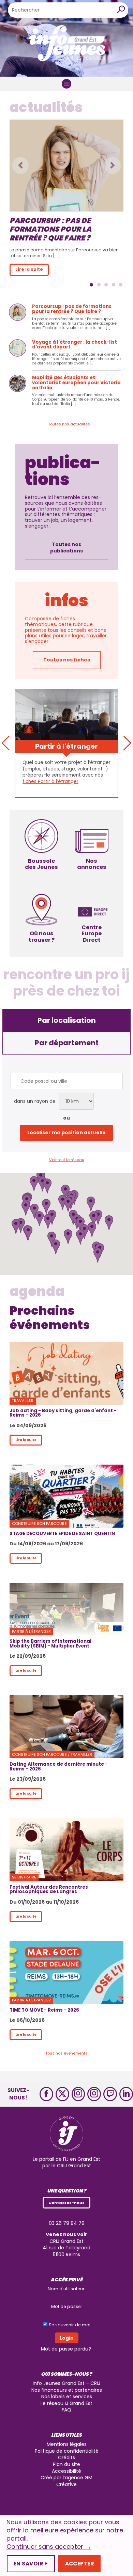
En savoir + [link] (31, 2564)
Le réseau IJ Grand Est (66, 2403)
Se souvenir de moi (70, 2325)
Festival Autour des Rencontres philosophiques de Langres (49, 1889)
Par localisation (67, 1020)
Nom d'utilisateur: (67, 2289)
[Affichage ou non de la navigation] (66, 84)
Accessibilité (66, 2471)
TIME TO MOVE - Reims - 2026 (44, 2010)
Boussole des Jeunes (41, 864)
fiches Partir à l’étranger (50, 782)
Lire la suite (26, 1440)
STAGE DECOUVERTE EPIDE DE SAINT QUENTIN (62, 1534)
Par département (67, 1043)
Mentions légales (67, 2444)
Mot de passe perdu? (66, 2349)
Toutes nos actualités (69, 424)
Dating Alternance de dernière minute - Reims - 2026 (59, 1766)
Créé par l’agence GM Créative (66, 2481)
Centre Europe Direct (92, 933)
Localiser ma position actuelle (66, 1133)
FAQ (66, 2410)
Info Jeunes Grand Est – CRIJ (66, 2383)
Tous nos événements (66, 2053)
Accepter (79, 2564)
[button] (20, 166)
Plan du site (66, 2464)
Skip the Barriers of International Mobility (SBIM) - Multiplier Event (50, 1643)
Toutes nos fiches (67, 660)
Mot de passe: (66, 2306)
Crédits (66, 2457)
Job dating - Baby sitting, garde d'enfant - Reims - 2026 (63, 1413)
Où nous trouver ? (42, 936)
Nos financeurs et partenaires (67, 2390)
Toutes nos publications (66, 548)
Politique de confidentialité (67, 2451)
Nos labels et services (67, 2397)
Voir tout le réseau (67, 1160)
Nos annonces (92, 864)
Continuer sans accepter (49, 2547)
